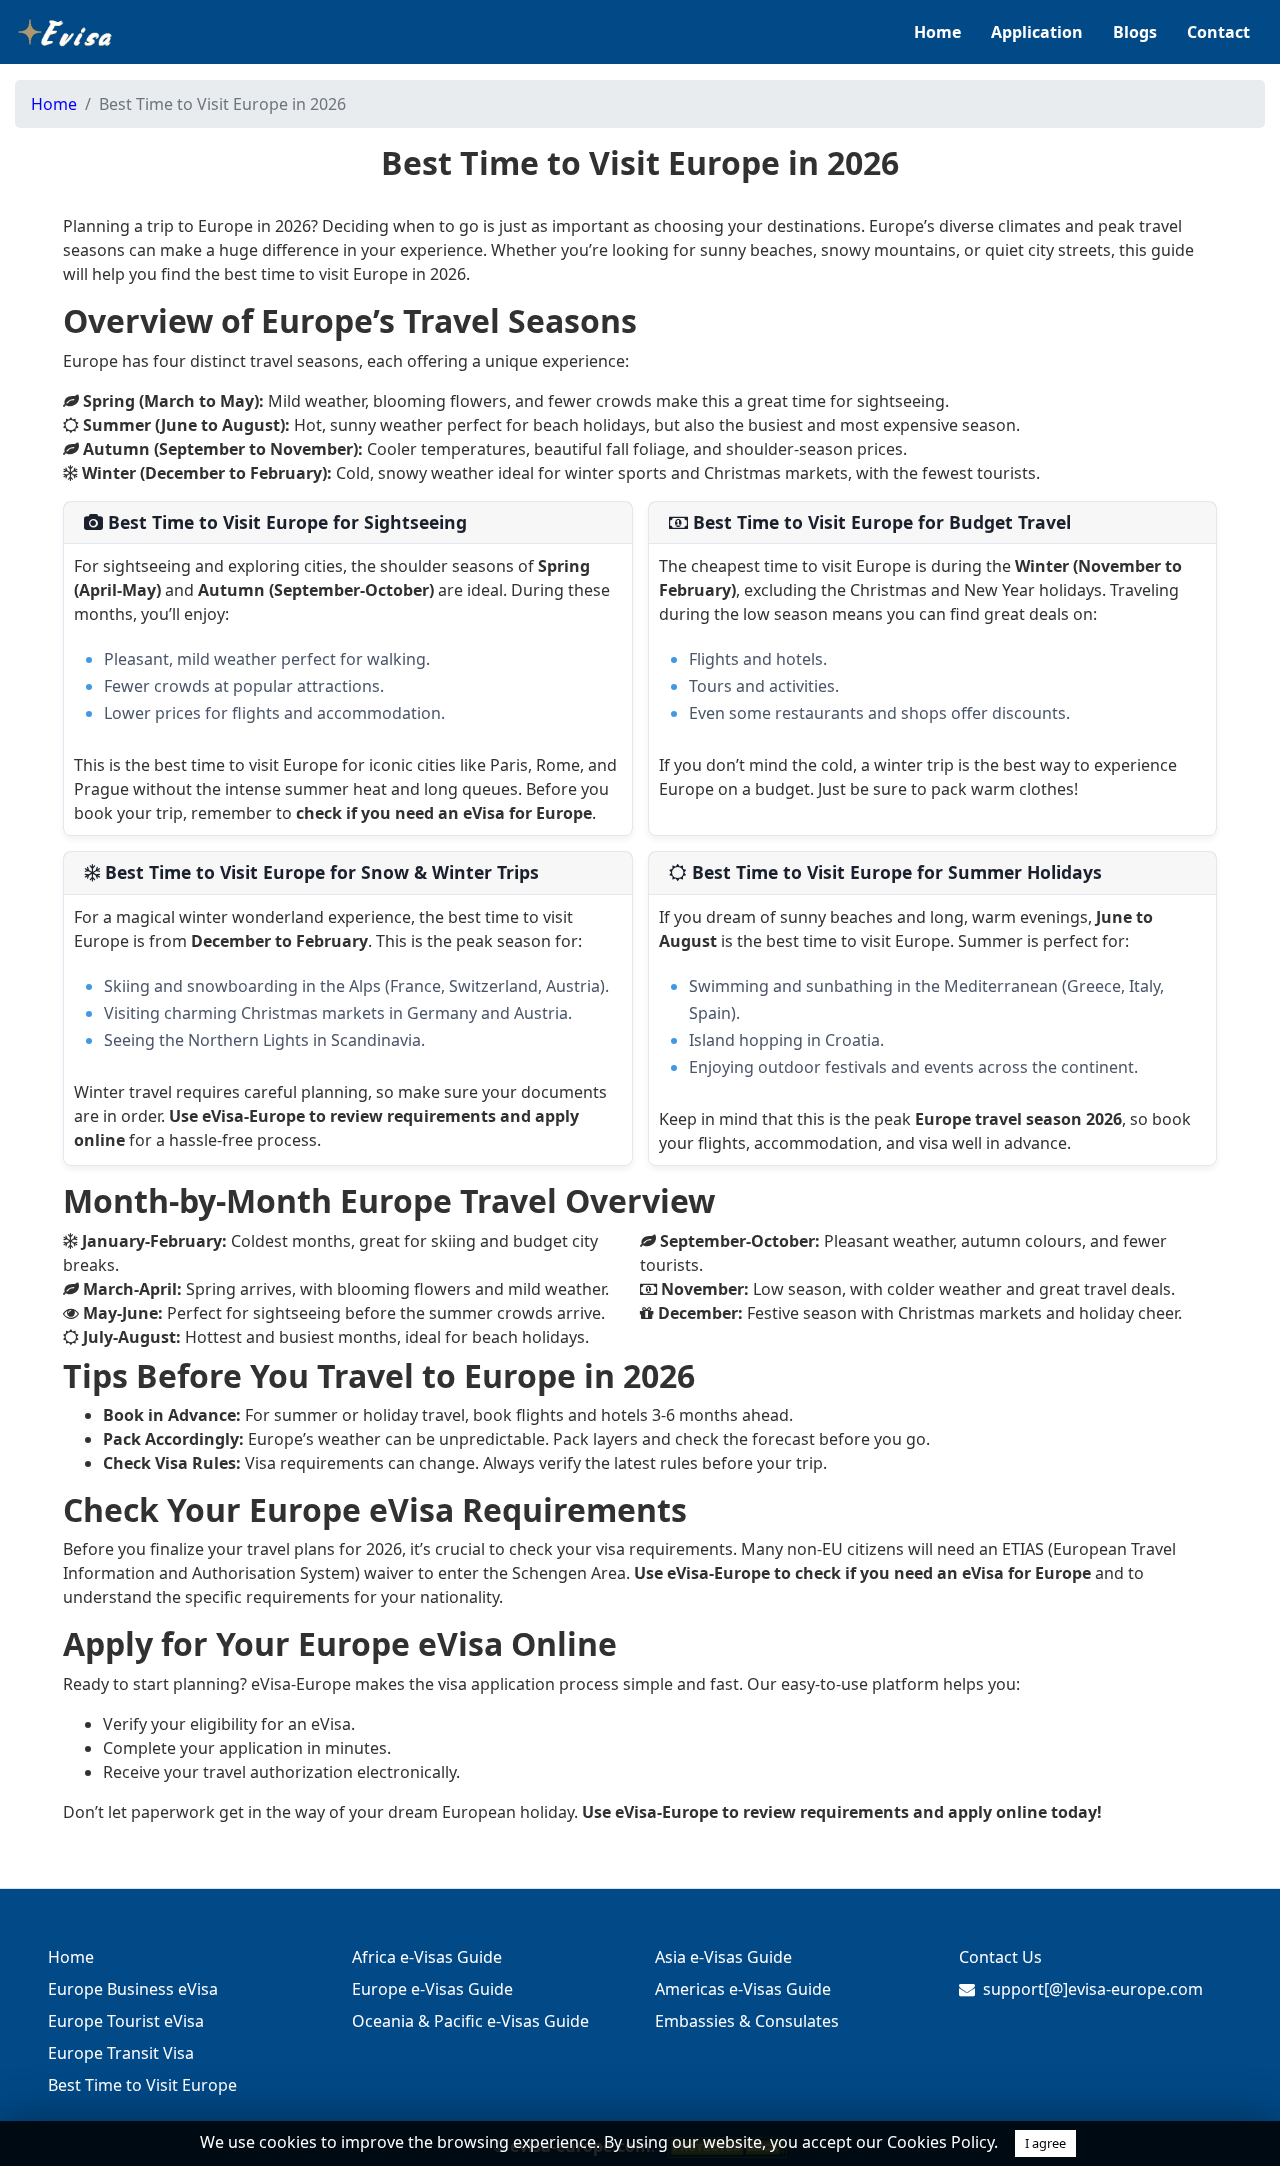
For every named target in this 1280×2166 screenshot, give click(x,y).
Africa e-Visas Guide (427, 1957)
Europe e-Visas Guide (432, 1989)
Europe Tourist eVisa (126, 2021)
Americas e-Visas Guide (743, 1989)
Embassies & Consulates (747, 2021)
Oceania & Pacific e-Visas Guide (470, 2021)
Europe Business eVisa (133, 1989)
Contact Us (1000, 1957)
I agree (1045, 2143)
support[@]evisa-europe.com (1093, 1989)
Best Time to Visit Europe (142, 2085)
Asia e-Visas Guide (723, 1957)
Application (1037, 32)
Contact (1218, 32)
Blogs (1135, 32)
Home (937, 32)
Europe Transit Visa (121, 2053)
